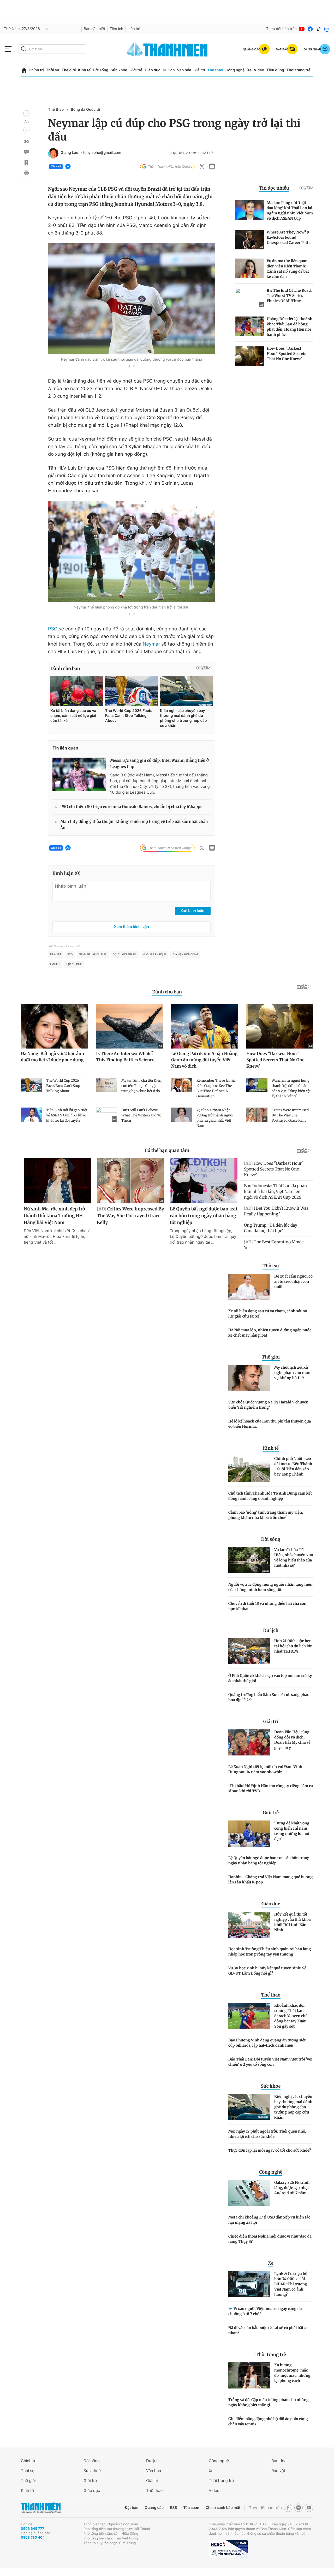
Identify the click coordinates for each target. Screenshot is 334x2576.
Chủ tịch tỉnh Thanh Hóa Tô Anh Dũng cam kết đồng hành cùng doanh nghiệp (270, 1496)
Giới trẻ (136, 70)
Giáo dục (152, 70)
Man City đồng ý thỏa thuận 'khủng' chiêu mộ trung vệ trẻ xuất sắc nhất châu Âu (134, 825)
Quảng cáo (154, 2508)
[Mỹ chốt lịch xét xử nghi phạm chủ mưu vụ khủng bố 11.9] (249, 1378)
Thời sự (53, 70)
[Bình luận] (26, 152)
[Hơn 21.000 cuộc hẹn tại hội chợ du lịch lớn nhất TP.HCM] (249, 1651)
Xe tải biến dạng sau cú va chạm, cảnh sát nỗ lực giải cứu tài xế (268, 1314)
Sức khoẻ (92, 2471)
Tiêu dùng (275, 70)
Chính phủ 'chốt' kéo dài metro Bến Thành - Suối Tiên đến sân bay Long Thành (293, 1466)
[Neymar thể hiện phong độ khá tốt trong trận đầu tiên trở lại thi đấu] (132, 552)
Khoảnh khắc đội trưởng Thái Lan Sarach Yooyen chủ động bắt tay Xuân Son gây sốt (291, 2016)
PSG (53, 629)
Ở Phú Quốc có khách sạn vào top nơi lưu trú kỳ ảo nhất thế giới (270, 1678)
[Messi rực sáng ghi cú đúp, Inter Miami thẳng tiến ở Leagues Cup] (79, 774)
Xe (249, 70)
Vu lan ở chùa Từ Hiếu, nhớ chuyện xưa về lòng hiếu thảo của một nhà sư (294, 1558)
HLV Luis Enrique (154, 955)
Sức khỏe (119, 70)
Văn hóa (184, 70)
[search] (52, 49)
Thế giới (69, 70)
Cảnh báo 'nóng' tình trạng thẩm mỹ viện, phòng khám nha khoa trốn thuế (266, 1515)
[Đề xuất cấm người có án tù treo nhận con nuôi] (249, 1287)
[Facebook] (310, 29)
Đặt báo (132, 2508)
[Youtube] (302, 29)
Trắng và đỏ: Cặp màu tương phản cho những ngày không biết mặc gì (269, 2402)
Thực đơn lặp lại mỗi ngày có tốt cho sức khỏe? (270, 2150)
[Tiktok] (319, 29)
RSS (173, 2508)
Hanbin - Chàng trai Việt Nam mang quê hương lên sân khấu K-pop (270, 1880)
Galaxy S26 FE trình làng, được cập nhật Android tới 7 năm (292, 2188)
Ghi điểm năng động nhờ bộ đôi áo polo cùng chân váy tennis (268, 2421)
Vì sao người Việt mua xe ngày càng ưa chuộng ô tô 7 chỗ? (265, 2311)
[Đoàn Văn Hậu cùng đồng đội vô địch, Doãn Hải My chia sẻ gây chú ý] (249, 1742)
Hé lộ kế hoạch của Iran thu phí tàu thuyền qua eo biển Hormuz (270, 1424)
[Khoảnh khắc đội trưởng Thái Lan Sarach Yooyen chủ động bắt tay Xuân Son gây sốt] (249, 2016)
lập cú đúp (74, 964)
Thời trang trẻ (299, 70)
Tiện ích (116, 29)
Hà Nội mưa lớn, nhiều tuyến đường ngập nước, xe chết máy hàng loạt (270, 1333)
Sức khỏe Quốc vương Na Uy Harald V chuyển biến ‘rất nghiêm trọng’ (268, 1405)
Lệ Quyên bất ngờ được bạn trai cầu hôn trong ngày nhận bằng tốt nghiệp (269, 1860)
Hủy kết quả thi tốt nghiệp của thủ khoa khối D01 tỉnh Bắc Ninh (293, 1922)
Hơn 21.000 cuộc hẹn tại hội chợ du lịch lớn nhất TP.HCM (293, 1646)
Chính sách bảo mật (223, 2508)
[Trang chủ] (24, 70)
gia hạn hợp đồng (185, 955)
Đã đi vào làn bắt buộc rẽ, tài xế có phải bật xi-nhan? (269, 2330)
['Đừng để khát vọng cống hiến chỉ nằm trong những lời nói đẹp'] (249, 1834)
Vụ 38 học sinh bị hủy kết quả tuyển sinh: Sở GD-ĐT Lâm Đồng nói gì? (267, 1971)
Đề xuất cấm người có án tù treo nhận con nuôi (293, 1281)
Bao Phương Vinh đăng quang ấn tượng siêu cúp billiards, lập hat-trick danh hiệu (267, 2043)
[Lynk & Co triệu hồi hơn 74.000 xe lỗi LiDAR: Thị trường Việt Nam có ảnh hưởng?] (249, 2284)
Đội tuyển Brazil (125, 955)
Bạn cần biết (94, 29)
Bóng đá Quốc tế (85, 110)
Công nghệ (235, 70)
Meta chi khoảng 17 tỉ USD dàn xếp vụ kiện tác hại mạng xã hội (269, 2220)
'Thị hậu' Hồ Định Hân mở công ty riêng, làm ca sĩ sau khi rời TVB (271, 1788)
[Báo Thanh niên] (41, 2508)
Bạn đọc (279, 2461)
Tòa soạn (191, 2508)
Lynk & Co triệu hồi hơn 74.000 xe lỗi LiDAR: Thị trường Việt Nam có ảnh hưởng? (291, 2284)
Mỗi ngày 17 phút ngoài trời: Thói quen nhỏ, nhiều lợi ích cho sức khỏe (267, 2134)
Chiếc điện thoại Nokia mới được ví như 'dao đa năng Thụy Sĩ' (270, 2239)
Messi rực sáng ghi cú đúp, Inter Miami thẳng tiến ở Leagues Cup (159, 764)
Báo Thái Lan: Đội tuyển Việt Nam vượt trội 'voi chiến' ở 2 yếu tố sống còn (270, 2062)
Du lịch (169, 70)
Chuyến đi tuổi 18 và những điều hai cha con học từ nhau (267, 1606)
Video (259, 70)
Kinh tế (84, 70)
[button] (26, 113)
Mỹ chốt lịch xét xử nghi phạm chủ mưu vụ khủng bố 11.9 (292, 1373)
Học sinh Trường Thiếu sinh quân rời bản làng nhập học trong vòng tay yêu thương (270, 1952)
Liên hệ (134, 29)
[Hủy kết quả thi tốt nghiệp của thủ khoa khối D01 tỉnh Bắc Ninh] (249, 1925)
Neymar (151, 644)
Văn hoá (154, 2471)
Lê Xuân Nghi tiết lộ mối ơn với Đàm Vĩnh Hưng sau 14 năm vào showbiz (265, 1769)
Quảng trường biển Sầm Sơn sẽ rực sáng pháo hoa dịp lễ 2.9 (269, 1697)
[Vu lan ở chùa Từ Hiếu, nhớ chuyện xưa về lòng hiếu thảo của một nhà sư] (249, 1560)
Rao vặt (278, 2471)
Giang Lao (69, 153)
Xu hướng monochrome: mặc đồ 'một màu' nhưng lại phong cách (292, 2373)
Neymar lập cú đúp (93, 955)
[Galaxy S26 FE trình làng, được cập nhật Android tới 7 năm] (249, 2193)
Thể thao (215, 70)
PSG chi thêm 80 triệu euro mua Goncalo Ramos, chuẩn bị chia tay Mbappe (131, 807)
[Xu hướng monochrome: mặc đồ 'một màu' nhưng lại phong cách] (249, 2375)
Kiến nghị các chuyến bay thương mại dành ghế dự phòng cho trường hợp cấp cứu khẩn (293, 2107)
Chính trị (36, 70)
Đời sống (101, 70)
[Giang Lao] (53, 153)
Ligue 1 (55, 964)
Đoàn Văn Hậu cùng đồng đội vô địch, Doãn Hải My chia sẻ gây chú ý (292, 1740)
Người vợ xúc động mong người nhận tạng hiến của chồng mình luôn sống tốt (270, 1587)
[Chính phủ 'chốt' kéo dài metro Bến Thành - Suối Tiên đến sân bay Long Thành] (249, 1469)
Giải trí (199, 70)
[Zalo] (327, 29)
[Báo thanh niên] (167, 49)
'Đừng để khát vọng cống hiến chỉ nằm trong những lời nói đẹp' (292, 1831)
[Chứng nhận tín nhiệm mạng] (228, 2549)
